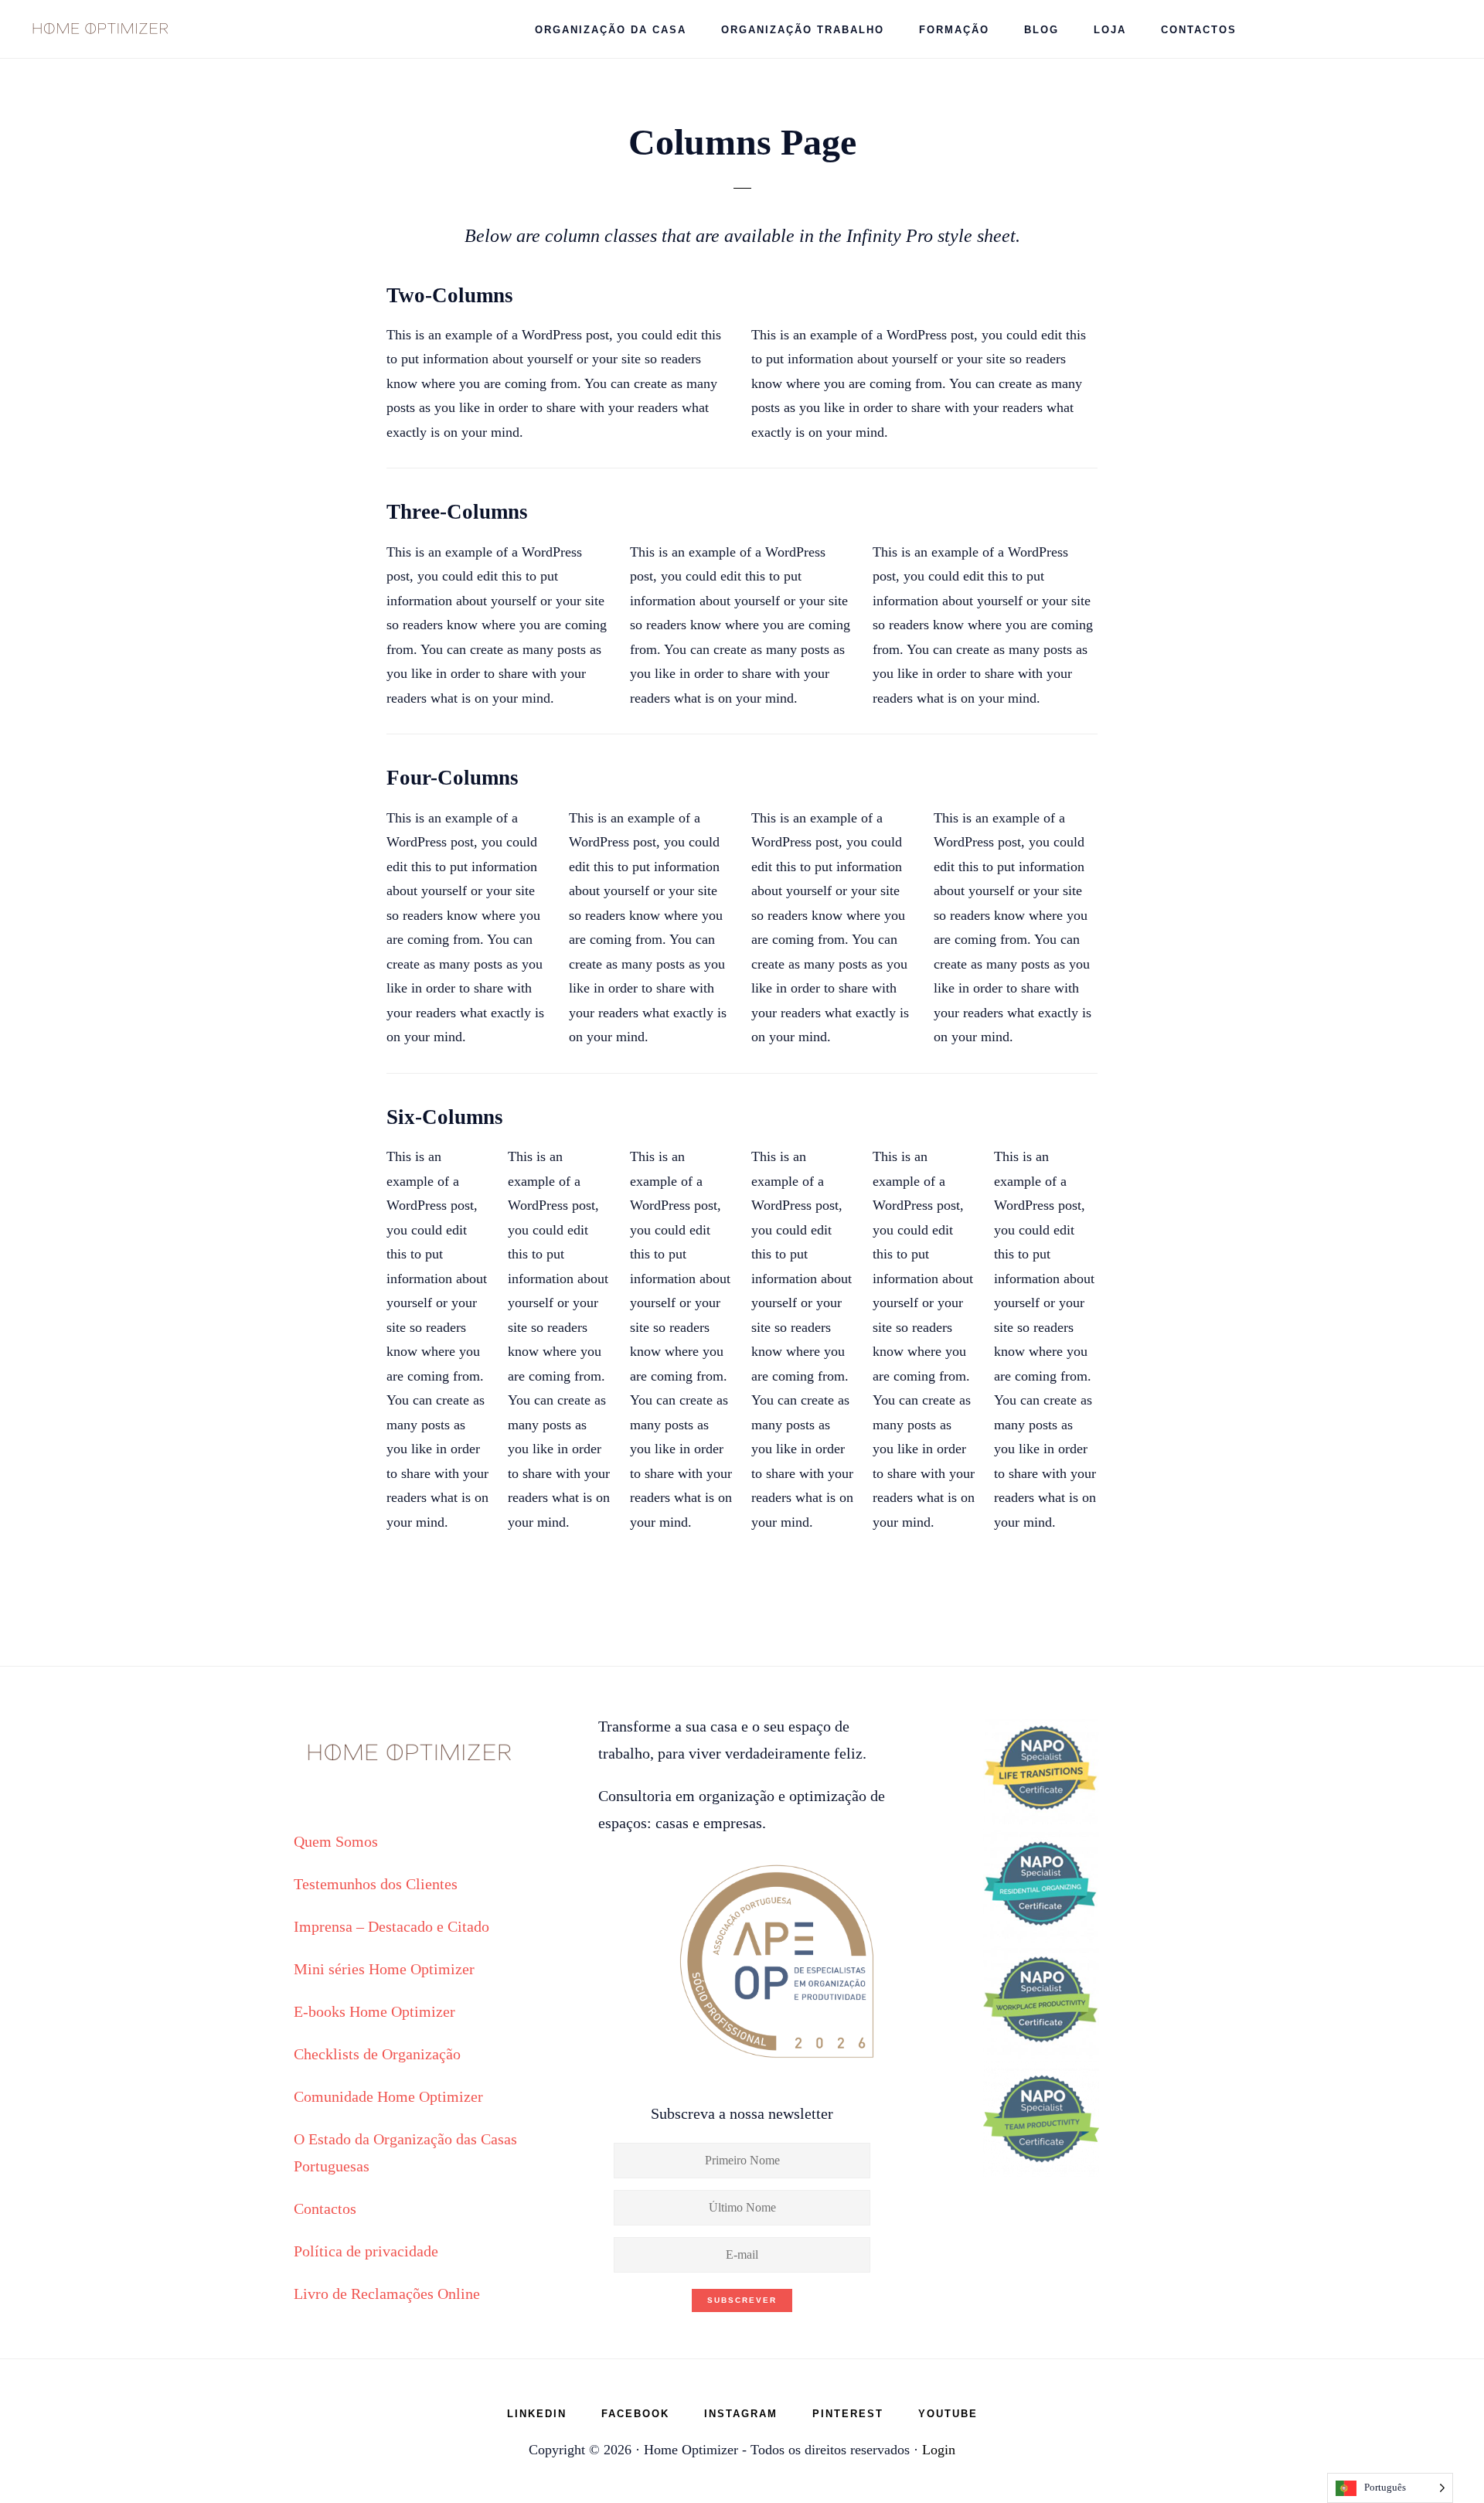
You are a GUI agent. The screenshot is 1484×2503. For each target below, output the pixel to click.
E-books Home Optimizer (374, 2011)
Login (939, 2450)
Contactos (325, 2208)
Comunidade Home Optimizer (388, 2096)
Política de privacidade (366, 2251)
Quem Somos (336, 1841)
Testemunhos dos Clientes (376, 1884)
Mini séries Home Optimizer (384, 1969)
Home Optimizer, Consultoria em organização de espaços (100, 27)
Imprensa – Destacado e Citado (391, 1926)
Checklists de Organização (377, 2054)
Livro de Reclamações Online (387, 2294)
